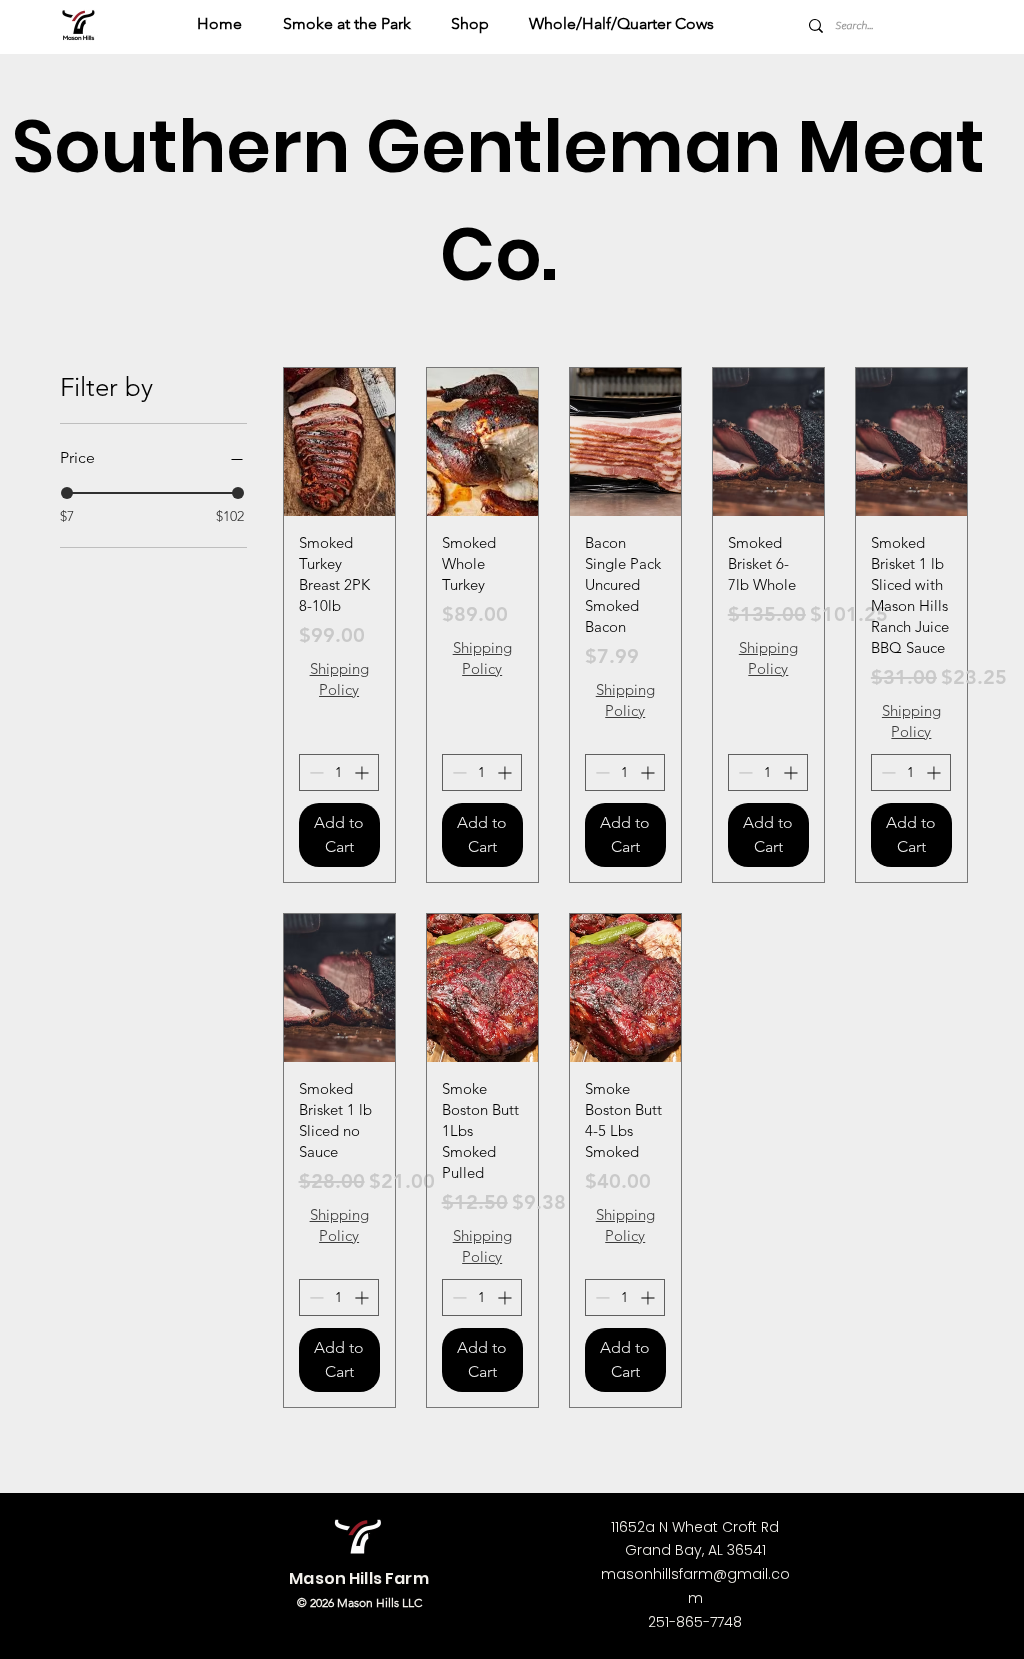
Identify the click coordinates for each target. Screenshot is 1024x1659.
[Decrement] (314, 772)
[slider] (67, 493)
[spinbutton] (339, 772)
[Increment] (363, 772)
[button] (475, 23)
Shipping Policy (339, 679)
